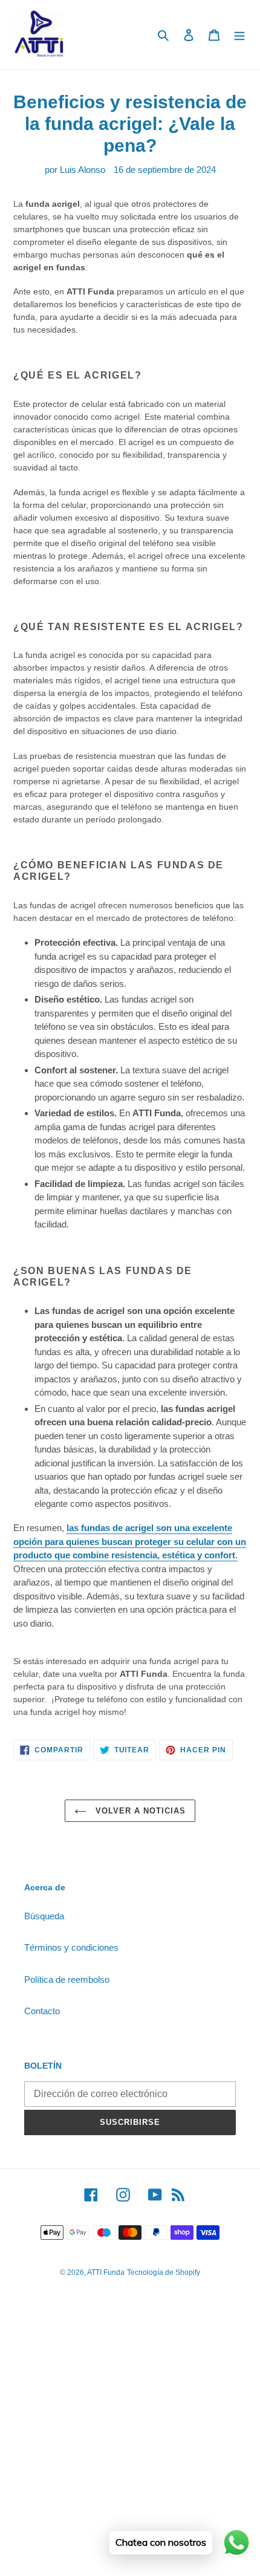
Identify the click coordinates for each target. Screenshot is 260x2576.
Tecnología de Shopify (164, 2272)
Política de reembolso (67, 1979)
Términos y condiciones (71, 1947)
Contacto (42, 2011)
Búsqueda (44, 1916)
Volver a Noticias (139, 1811)
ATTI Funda (106, 2272)
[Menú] (239, 35)
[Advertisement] (130, 2442)
